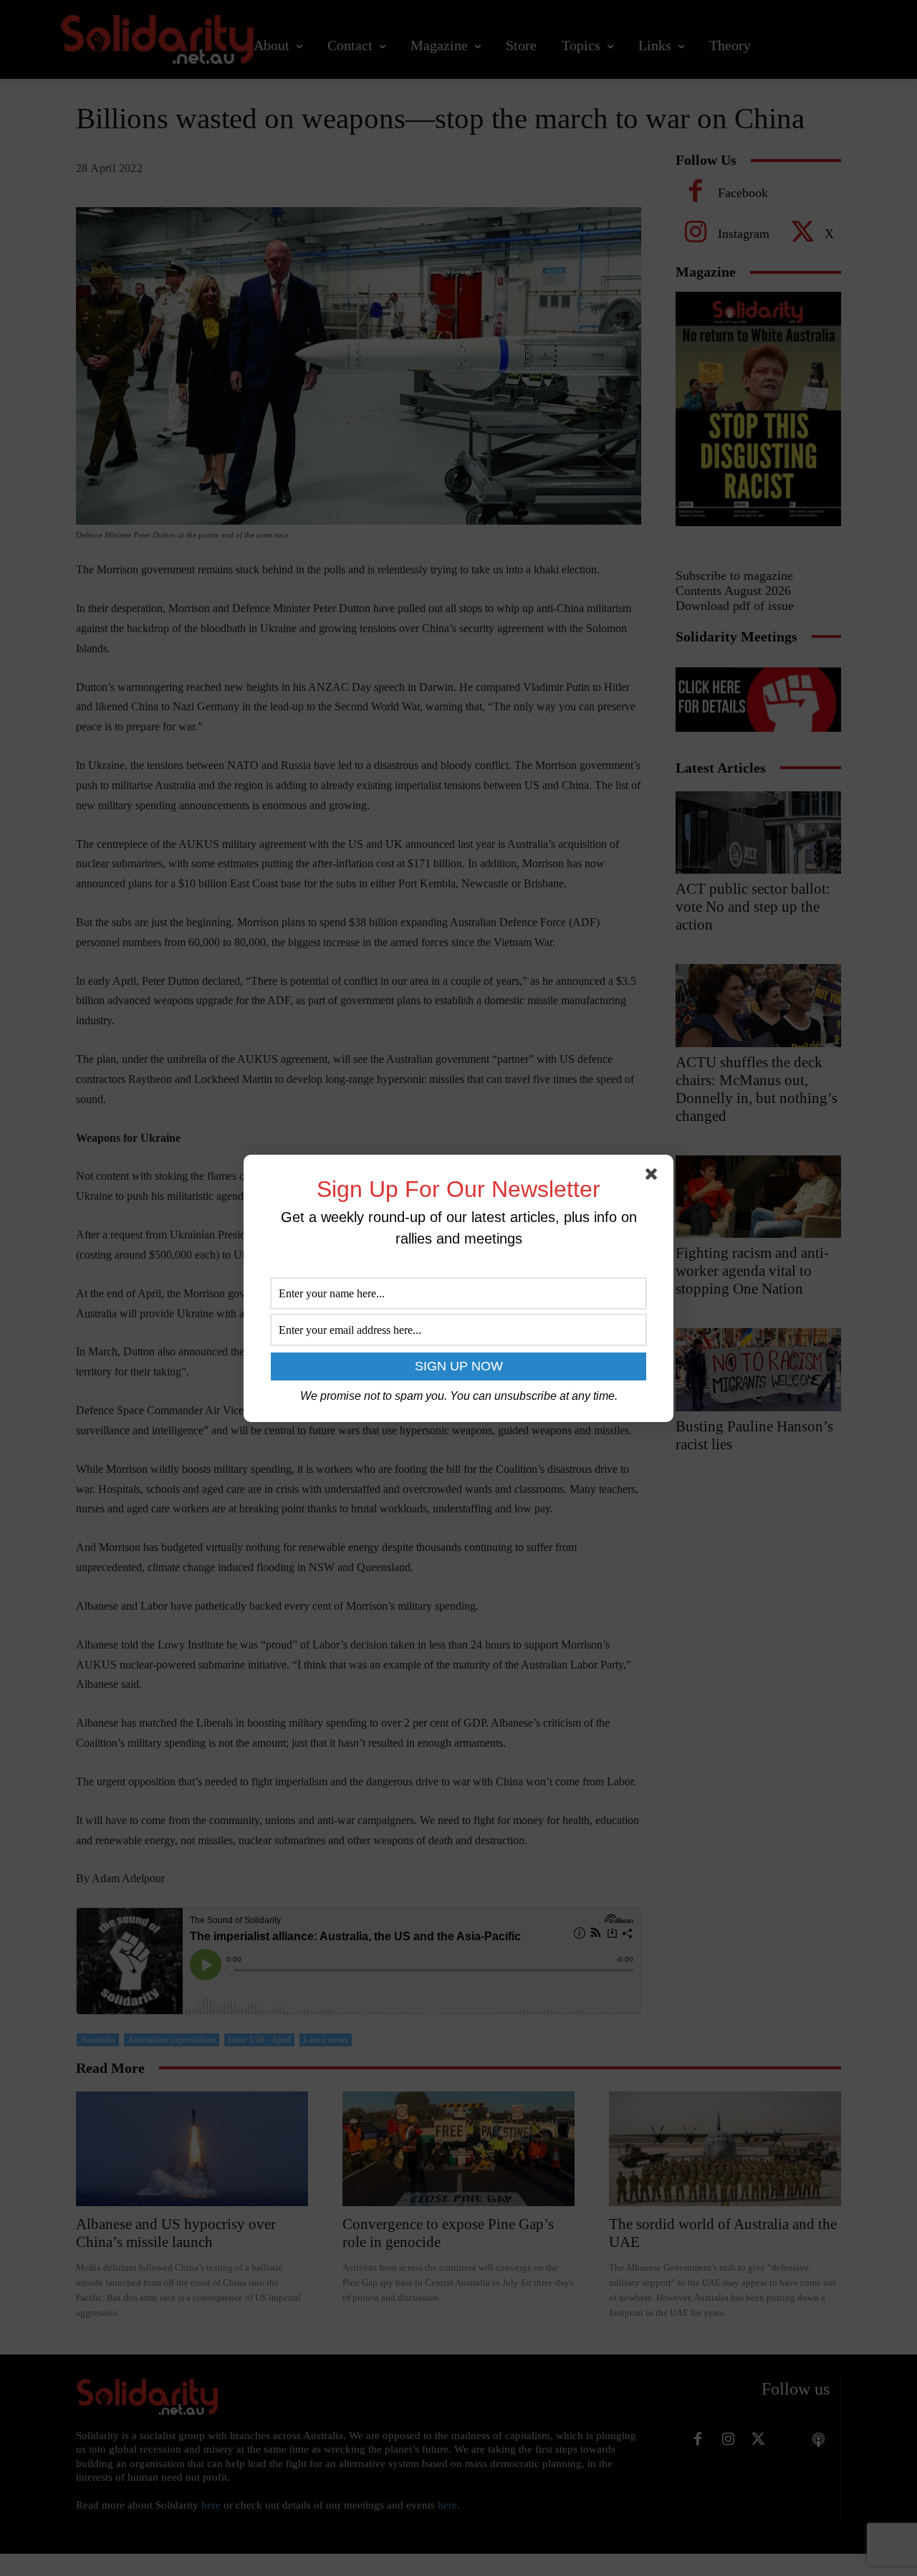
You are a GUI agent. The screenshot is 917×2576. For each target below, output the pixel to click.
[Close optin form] (654, 1177)
